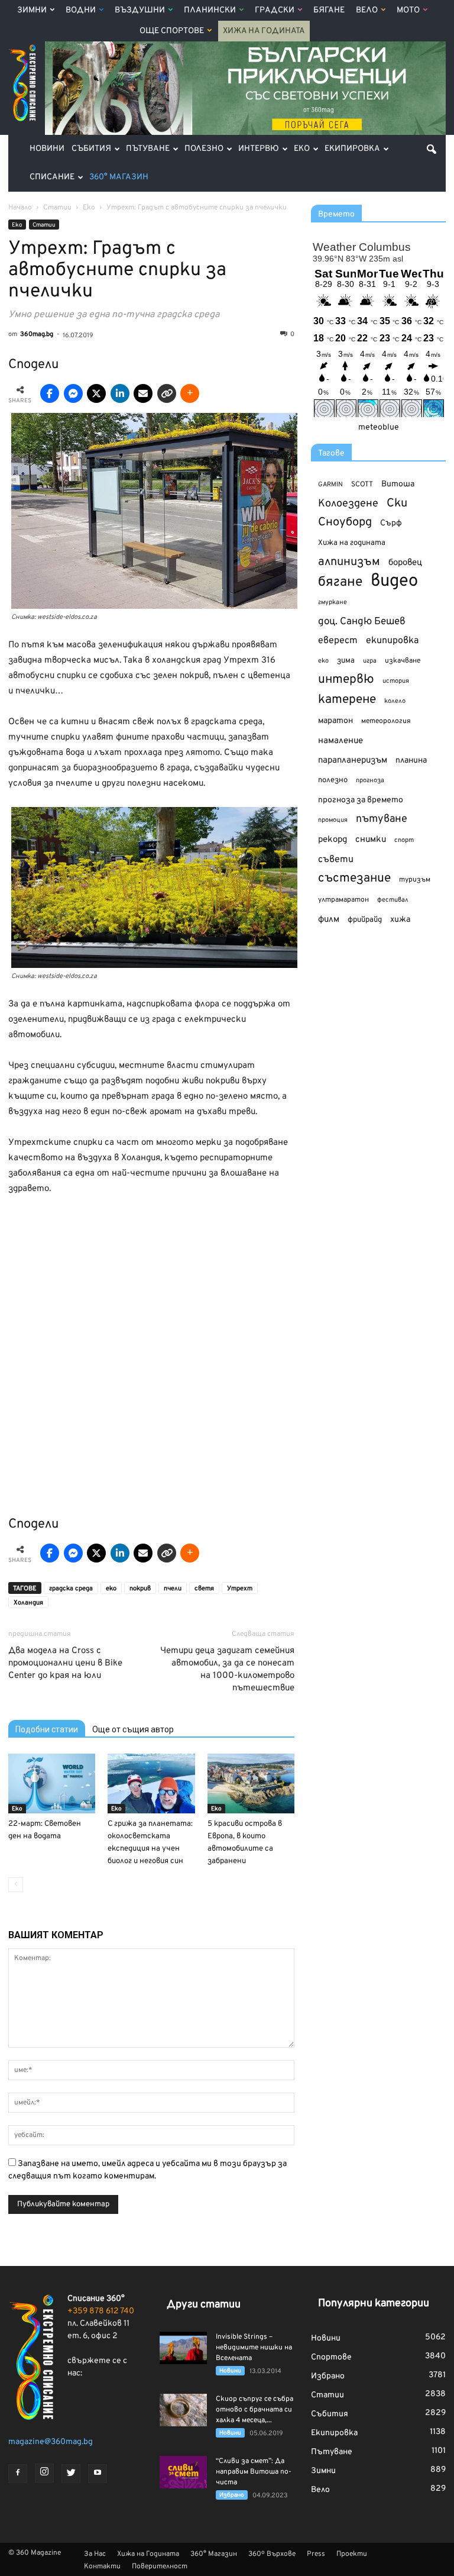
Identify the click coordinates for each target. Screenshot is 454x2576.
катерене (347, 700)
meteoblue (379, 427)
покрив (140, 1589)
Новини (47, 149)
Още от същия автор (133, 1729)
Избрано (232, 2495)
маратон (335, 721)
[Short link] (167, 393)
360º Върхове (272, 2554)
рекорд (333, 840)
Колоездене (348, 504)
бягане (340, 582)
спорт (404, 840)
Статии (44, 225)
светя (204, 1589)
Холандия (28, 1603)
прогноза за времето (361, 800)
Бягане (329, 10)
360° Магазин (119, 177)
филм (329, 920)
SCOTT (362, 485)
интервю (346, 680)
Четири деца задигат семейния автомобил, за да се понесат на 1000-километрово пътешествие (227, 1670)
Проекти (352, 2554)
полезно (333, 780)
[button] (432, 149)
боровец (405, 563)
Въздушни (140, 10)
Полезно (204, 149)
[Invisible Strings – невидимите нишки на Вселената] (183, 2348)
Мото (408, 10)
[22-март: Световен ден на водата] (52, 1783)
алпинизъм (349, 562)
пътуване (382, 819)
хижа (400, 920)
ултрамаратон (343, 900)
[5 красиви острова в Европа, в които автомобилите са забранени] (251, 1783)
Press (316, 2554)
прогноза (370, 780)
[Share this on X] (96, 393)
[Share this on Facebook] (50, 393)
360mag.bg (37, 334)
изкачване (403, 661)
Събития (91, 149)
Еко (302, 149)
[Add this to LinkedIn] (120, 393)
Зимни (32, 10)
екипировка (392, 641)
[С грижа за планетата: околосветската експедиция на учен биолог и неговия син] (151, 1783)
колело (395, 701)
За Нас (95, 2554)
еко (111, 1589)
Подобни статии (47, 1729)
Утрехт (240, 1589)
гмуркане (333, 602)
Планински (210, 10)
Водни (81, 10)
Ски (397, 504)
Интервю (259, 149)
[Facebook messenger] (73, 393)
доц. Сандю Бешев (362, 622)
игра (370, 661)
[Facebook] (18, 2474)
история (396, 681)
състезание (354, 878)
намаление (340, 741)
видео (394, 581)
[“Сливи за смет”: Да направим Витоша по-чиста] (183, 2472)
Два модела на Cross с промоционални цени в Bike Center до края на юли (65, 1663)
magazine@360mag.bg (51, 2442)
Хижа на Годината (264, 31)
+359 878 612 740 (101, 2311)
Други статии (204, 2305)
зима (346, 661)
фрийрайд (365, 920)
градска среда (71, 1589)
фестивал (393, 900)
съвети (336, 860)
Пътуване (148, 149)
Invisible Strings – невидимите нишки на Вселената (254, 2348)
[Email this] (143, 393)
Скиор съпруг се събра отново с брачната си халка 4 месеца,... (254, 2410)
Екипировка (352, 149)
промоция (333, 820)
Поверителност (160, 2567)
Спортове (331, 2357)
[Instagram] (44, 2473)
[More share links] (190, 393)
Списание (52, 177)
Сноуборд (345, 523)
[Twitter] (71, 2474)
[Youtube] (98, 2474)
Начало (20, 208)
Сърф (391, 523)
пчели (173, 1589)
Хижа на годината (352, 543)
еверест (338, 641)
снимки (371, 840)
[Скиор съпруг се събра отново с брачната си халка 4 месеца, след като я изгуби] (183, 2410)
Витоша (398, 484)
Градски (275, 10)
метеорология (386, 721)
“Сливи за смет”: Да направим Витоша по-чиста (254, 2472)
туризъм (415, 880)
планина (411, 761)
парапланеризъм (353, 761)
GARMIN (330, 485)
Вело (367, 10)
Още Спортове (172, 31)
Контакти (102, 2567)
